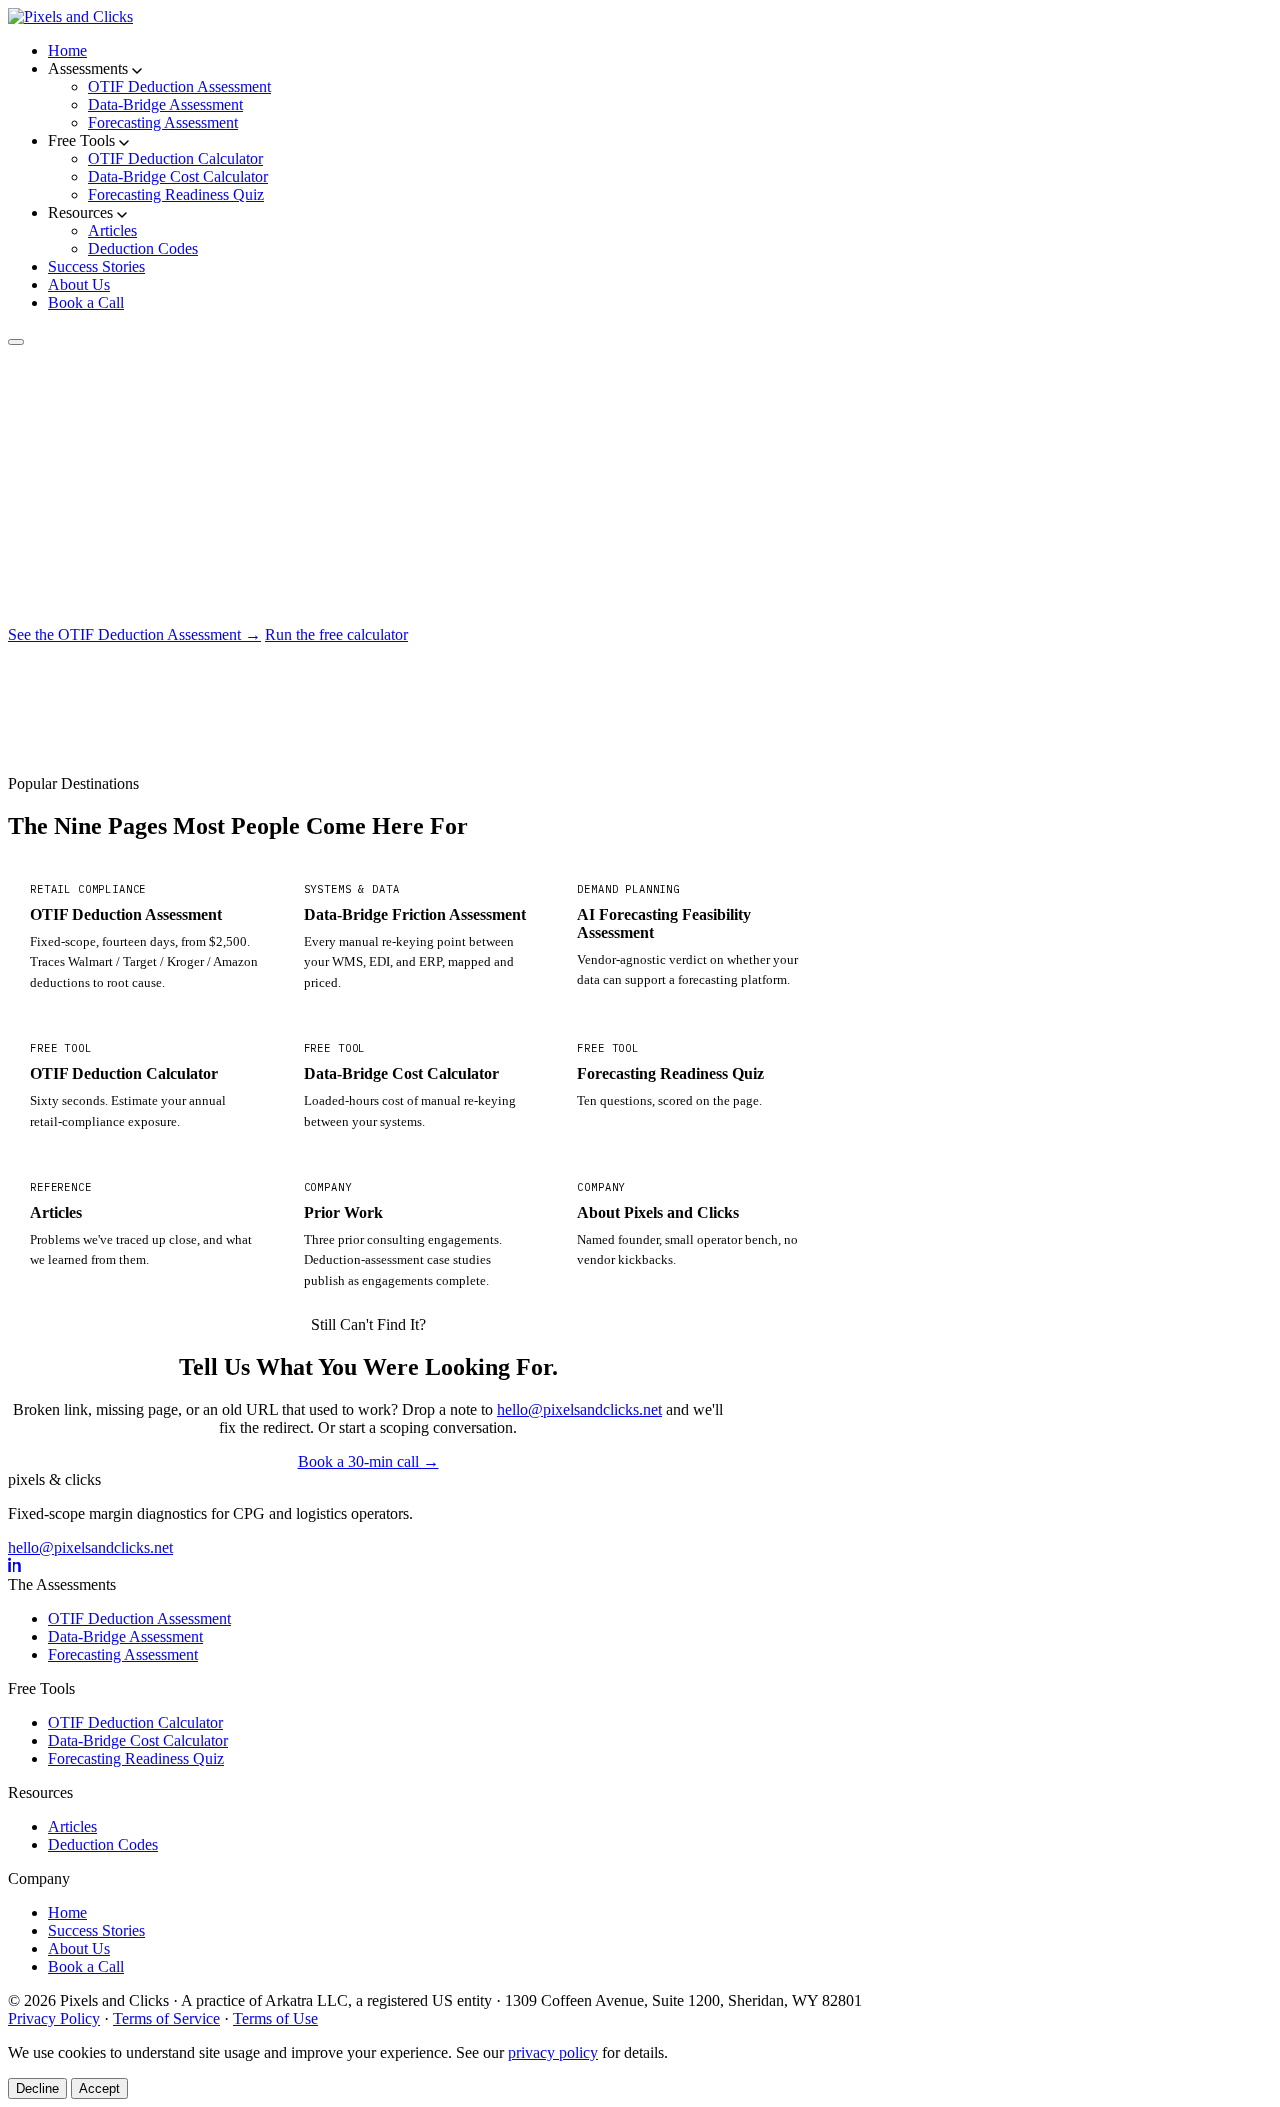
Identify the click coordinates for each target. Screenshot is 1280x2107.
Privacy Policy (54, 2018)
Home (67, 50)
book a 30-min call (75, 673)
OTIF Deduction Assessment (179, 86)
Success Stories (96, 266)
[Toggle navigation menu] (16, 342)
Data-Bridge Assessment (165, 104)
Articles (112, 230)
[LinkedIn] (15, 1566)
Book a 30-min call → (368, 1461)
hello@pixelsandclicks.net (579, 1409)
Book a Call (86, 302)
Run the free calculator (336, 634)
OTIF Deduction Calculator (175, 158)
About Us (79, 284)
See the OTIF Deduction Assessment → (134, 634)
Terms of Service (166, 2018)
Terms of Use (275, 2018)
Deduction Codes (143, 248)
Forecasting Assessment (163, 122)
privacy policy (553, 2052)
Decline (37, 2088)
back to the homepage (195, 673)
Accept (99, 2088)
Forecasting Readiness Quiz (176, 194)
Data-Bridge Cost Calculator (178, 176)
